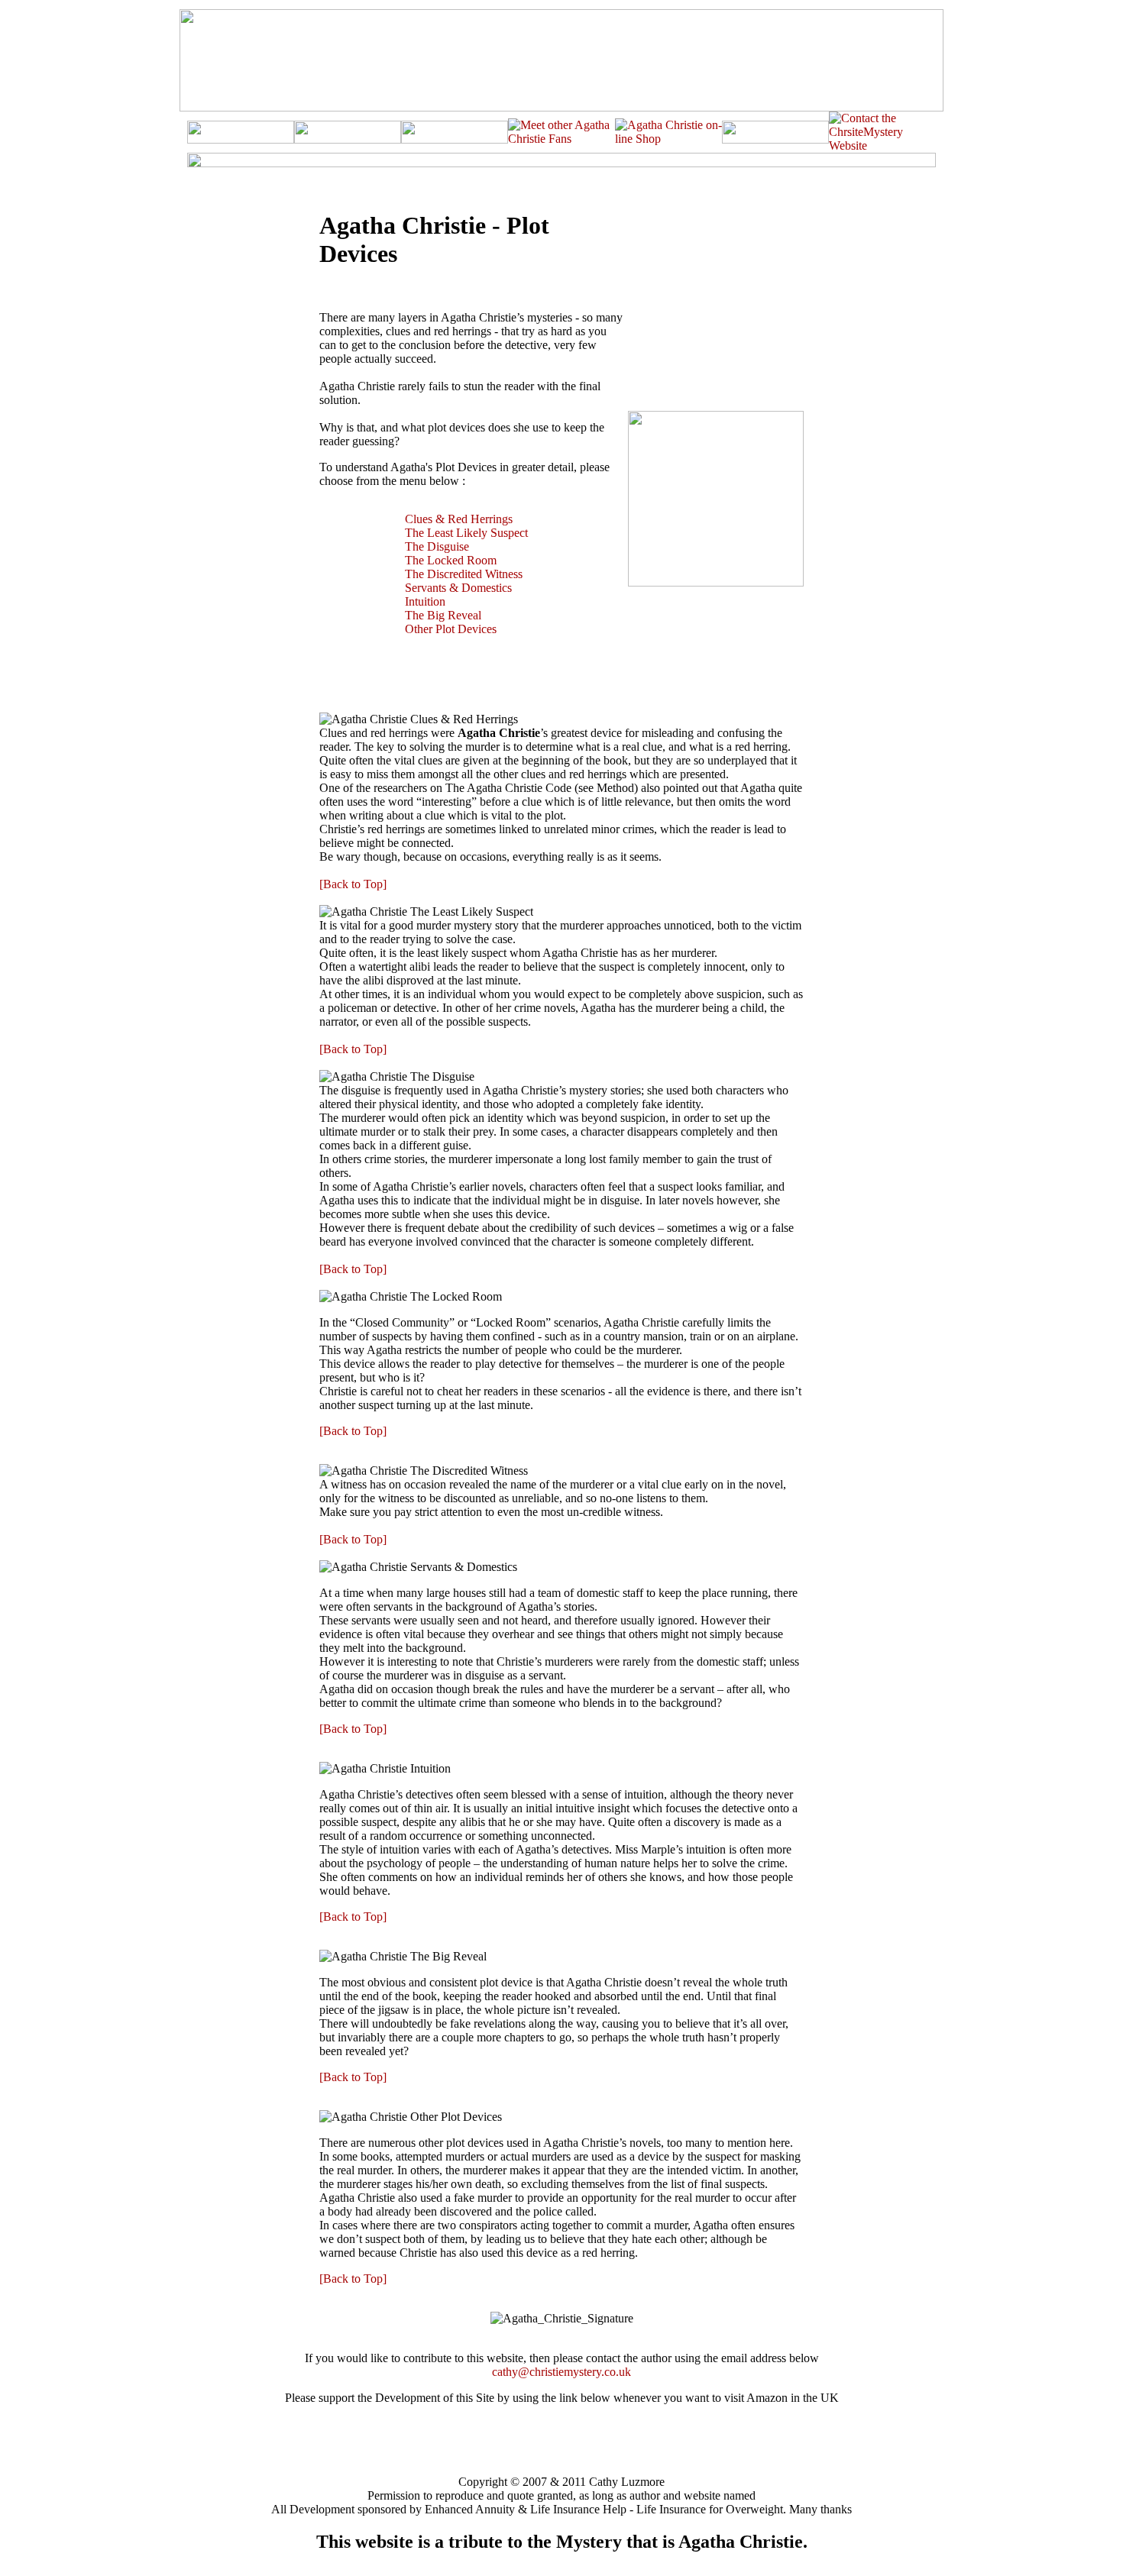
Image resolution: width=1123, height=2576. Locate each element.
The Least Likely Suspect (466, 533)
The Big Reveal (443, 615)
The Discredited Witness (464, 574)
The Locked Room (451, 560)
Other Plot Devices (451, 629)
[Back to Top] (353, 884)
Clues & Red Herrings (459, 519)
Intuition (425, 601)
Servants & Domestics (458, 588)
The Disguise (437, 546)
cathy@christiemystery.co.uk (561, 2372)
